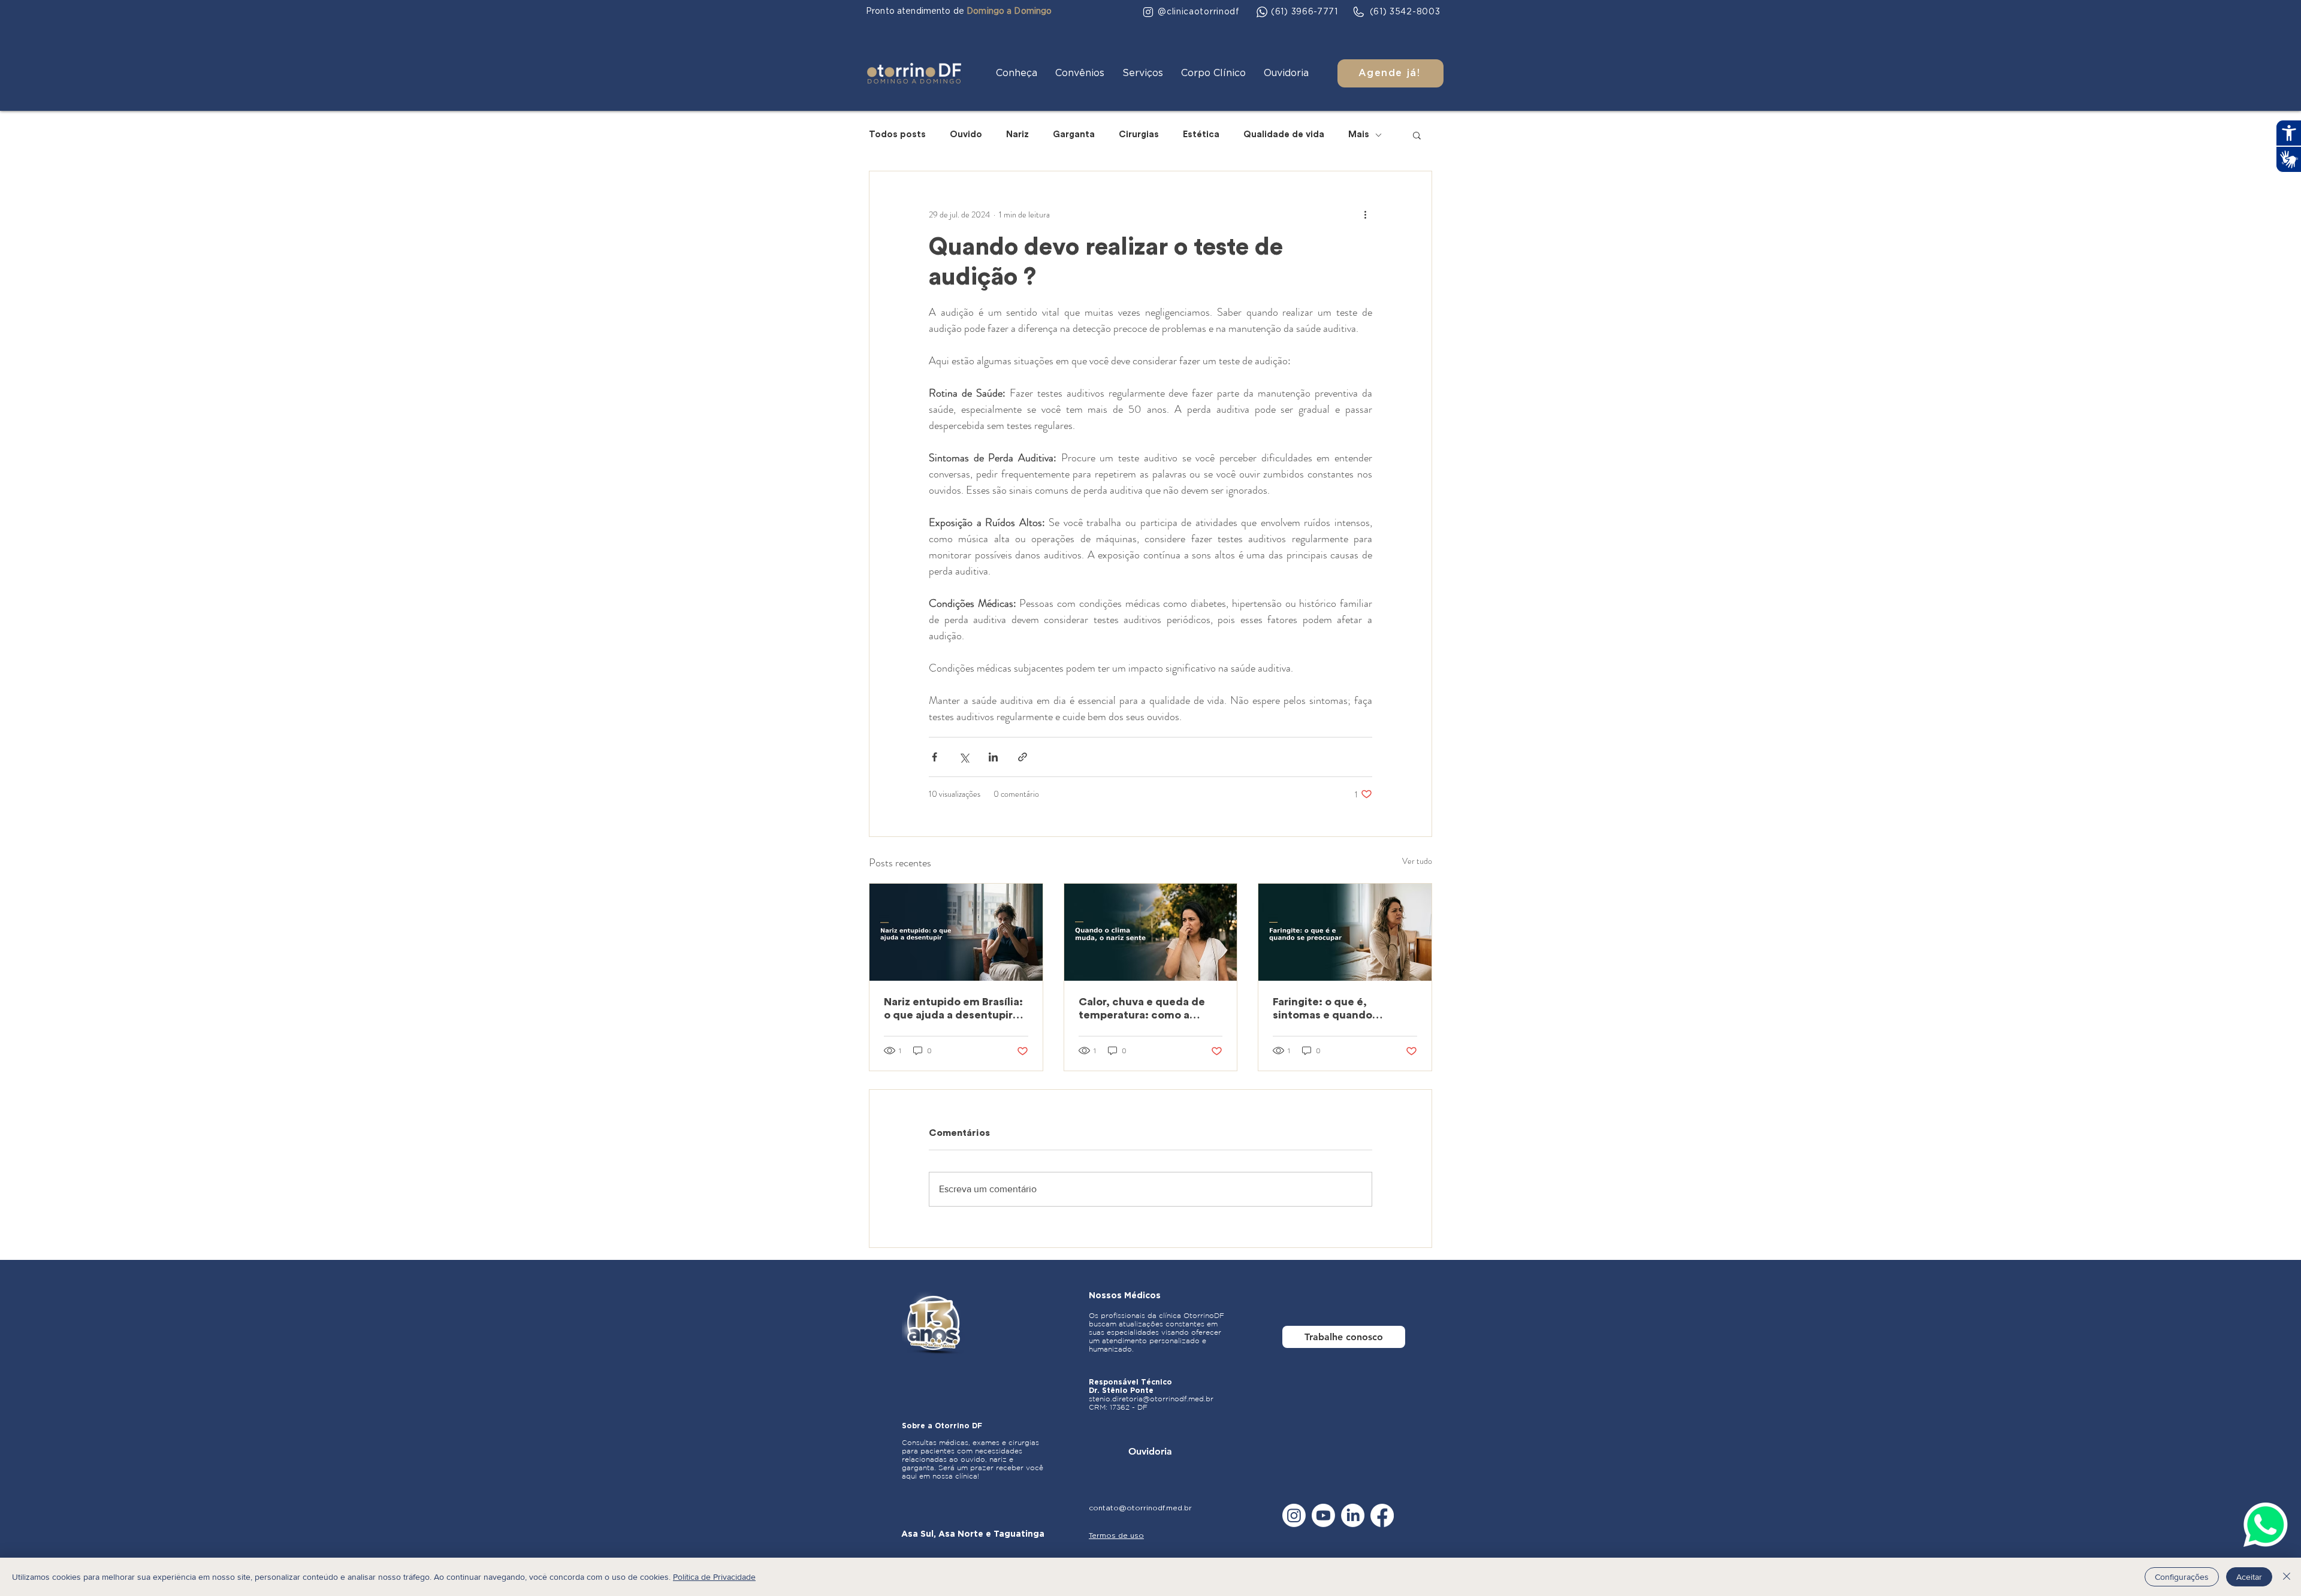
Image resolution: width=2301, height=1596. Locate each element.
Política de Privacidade (714, 1577)
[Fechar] (2287, 1577)
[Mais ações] (1365, 214)
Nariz (1017, 134)
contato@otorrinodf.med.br (1140, 1508)
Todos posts (897, 134)
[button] (1017, 73)
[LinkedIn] (1353, 1515)
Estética (1201, 134)
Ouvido (966, 134)
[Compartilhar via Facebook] (934, 757)
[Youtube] (1323, 1515)
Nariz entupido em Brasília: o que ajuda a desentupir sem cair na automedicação (953, 1009)
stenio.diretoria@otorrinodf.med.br (1151, 1399)
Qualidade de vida (1284, 134)
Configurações (2182, 1577)
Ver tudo (1417, 861)
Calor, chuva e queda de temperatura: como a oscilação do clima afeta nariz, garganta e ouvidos (1144, 1009)
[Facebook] (1382, 1515)
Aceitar (2249, 1577)
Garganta (1074, 134)
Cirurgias (1139, 134)
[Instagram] (1294, 1515)
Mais (1359, 134)
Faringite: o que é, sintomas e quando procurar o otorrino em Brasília (1332, 1009)
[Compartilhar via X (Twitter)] (964, 757)
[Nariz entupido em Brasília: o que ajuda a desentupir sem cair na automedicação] (956, 932)
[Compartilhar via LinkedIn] (993, 757)
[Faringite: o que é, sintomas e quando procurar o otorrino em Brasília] (1345, 932)
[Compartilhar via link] (1023, 757)
